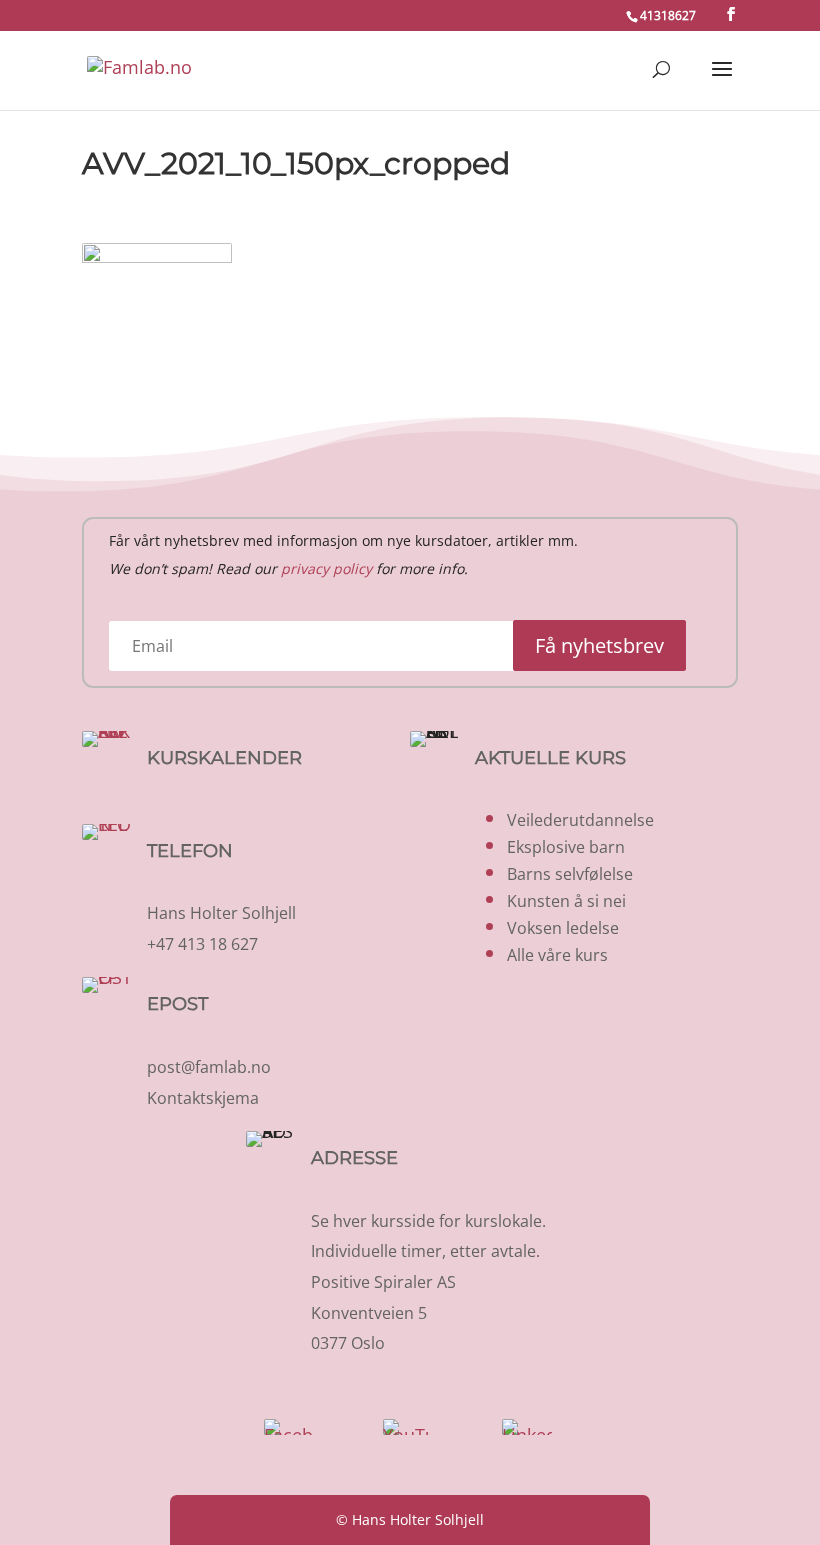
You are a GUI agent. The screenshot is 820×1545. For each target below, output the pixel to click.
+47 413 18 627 (202, 944)
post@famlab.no (209, 1067)
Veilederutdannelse (580, 820)
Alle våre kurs (557, 955)
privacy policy (326, 568)
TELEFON (190, 851)
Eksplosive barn (566, 847)
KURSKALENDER (224, 758)
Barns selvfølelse (570, 874)
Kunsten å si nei (566, 901)
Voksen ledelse (563, 928)
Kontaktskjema (203, 1098)
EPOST (177, 1004)
